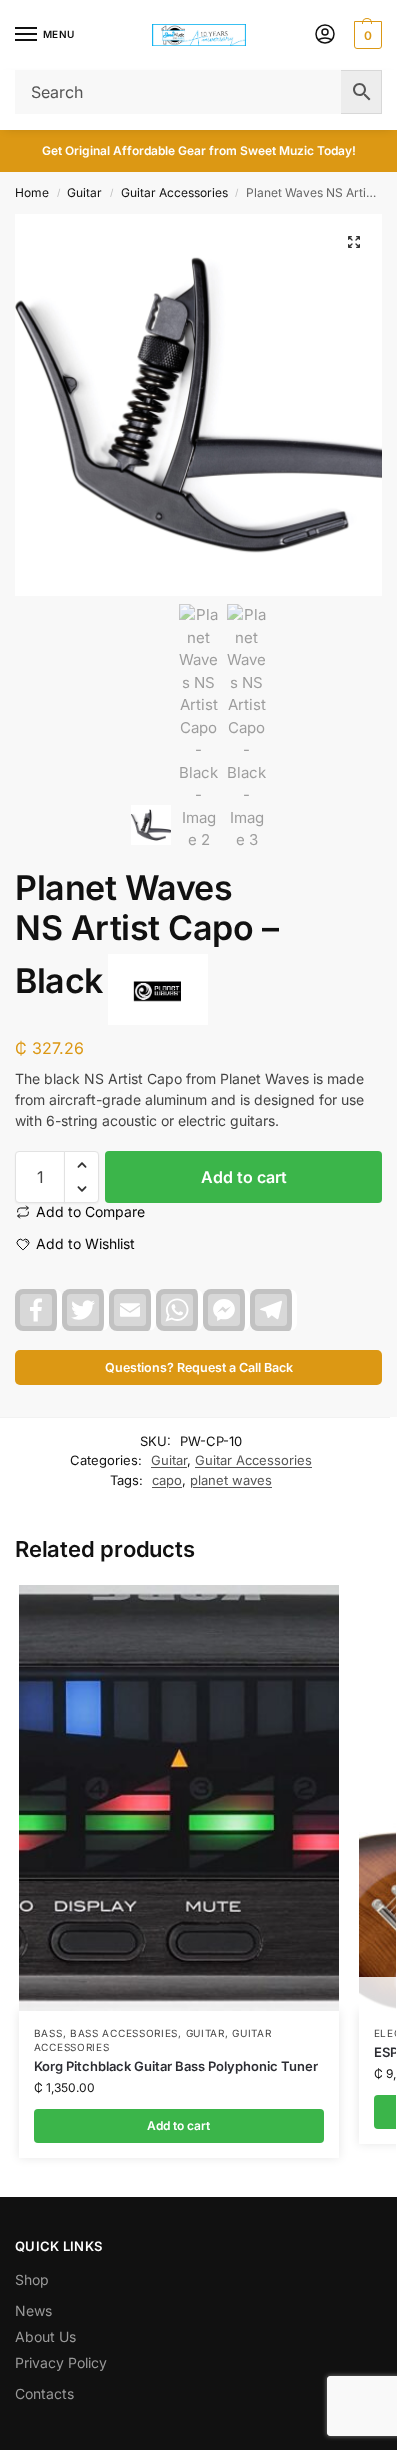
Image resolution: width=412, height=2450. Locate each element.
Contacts (44, 2393)
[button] (365, 35)
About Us (45, 2336)
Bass (48, 2033)
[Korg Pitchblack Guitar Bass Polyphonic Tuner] (179, 1798)
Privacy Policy (61, 2362)
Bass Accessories (124, 2033)
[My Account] (325, 35)
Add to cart (244, 1177)
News (33, 2310)
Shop (32, 2279)
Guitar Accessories (174, 192)
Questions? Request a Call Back (199, 1367)
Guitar (84, 192)
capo (167, 1480)
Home (32, 192)
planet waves (231, 1480)
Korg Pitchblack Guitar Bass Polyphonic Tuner (176, 2066)
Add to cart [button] (178, 2125)
